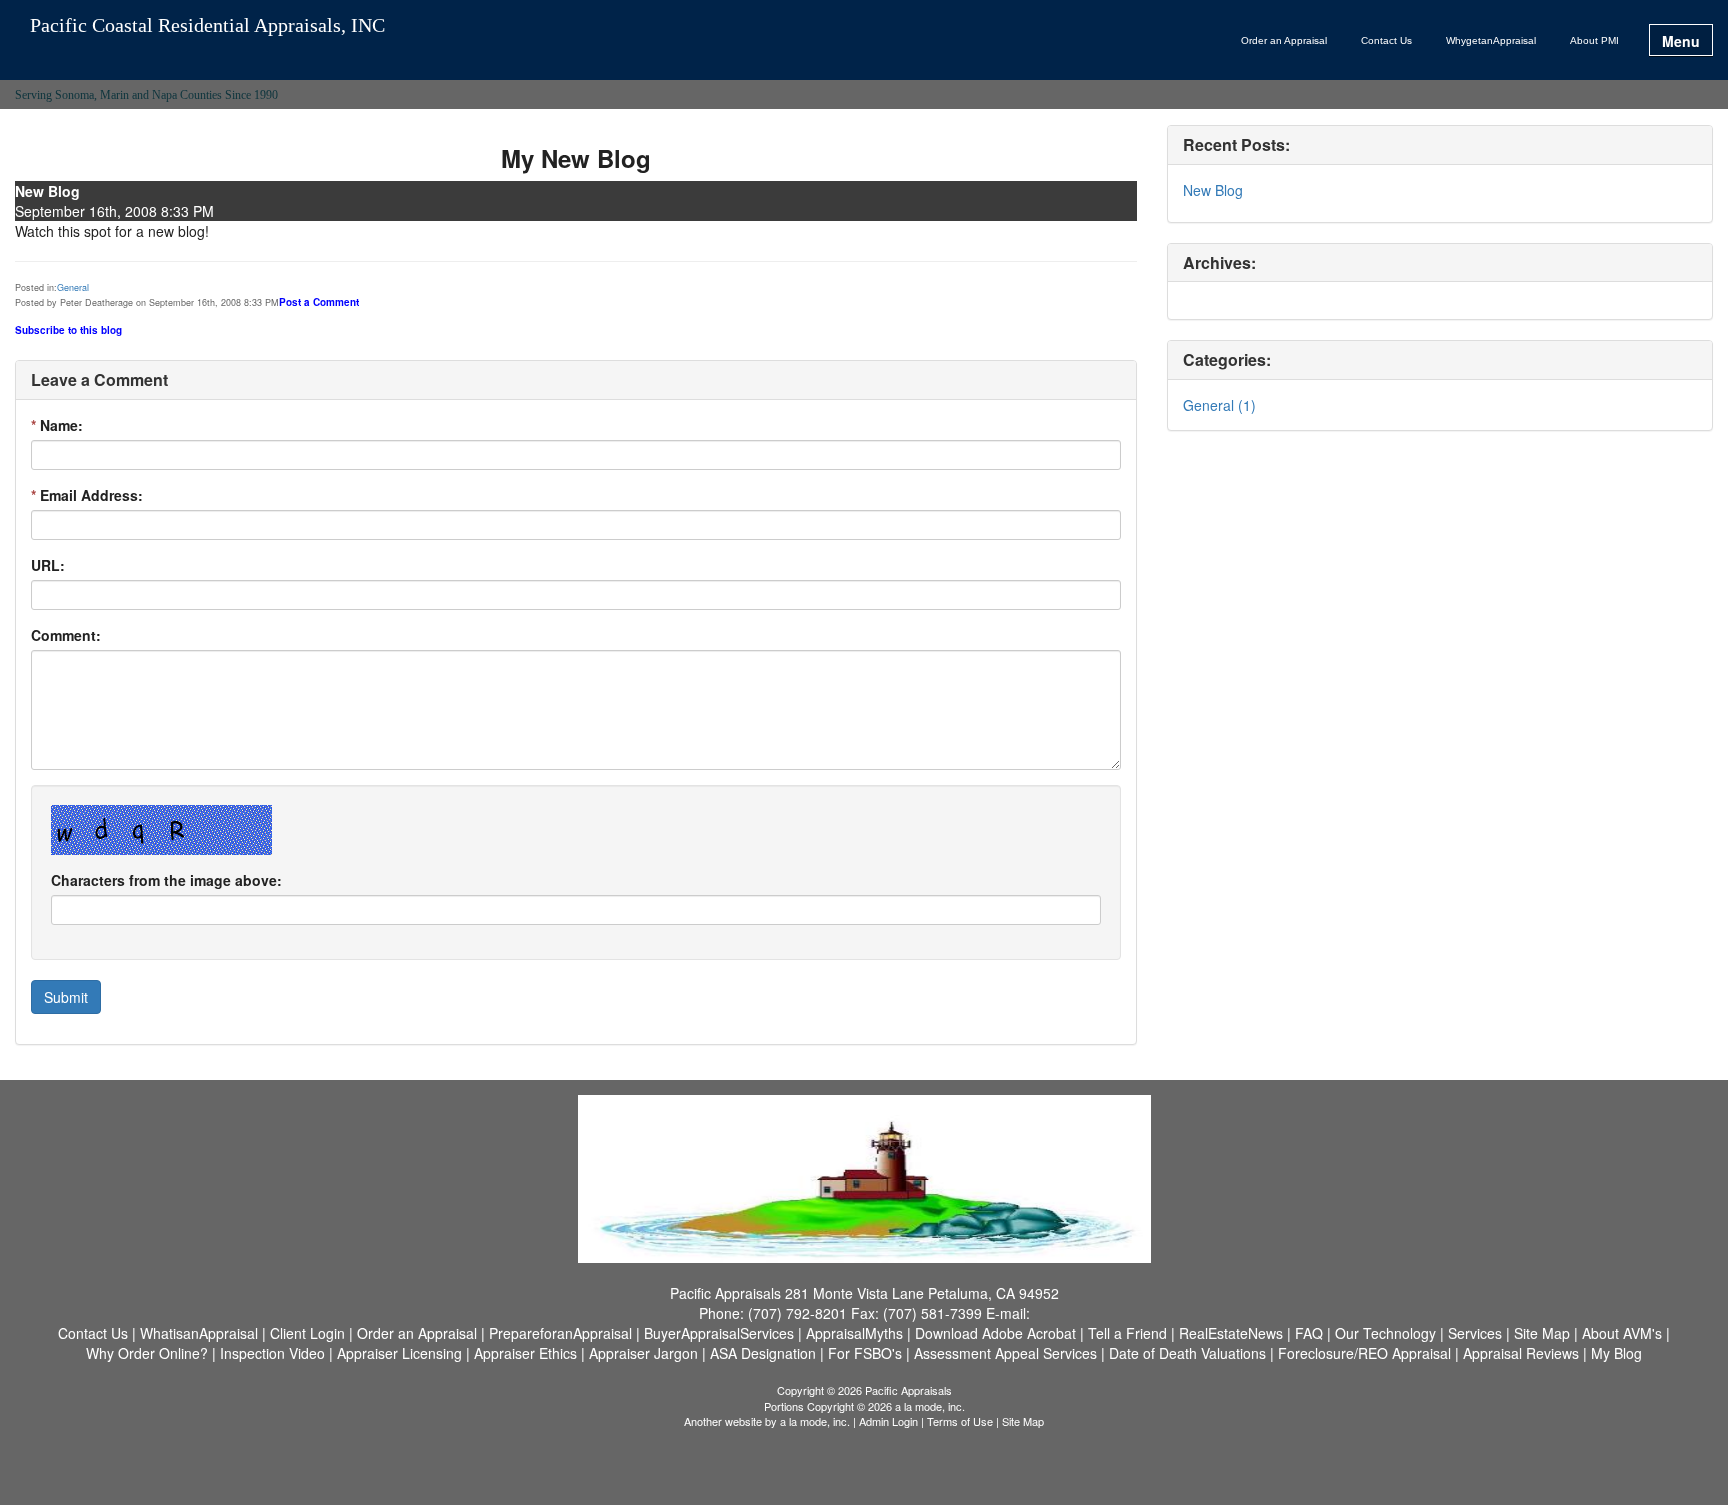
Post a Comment (319, 302)
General (73, 287)
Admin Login (888, 1421)
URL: (48, 565)
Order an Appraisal (1284, 40)
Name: (57, 425)
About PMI (1594, 40)
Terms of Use (960, 1421)
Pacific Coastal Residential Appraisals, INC (207, 25)
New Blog (1213, 190)
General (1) (1219, 405)
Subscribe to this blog (68, 330)
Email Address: (87, 495)
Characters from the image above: (166, 880)
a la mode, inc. (815, 1421)
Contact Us (1386, 40)
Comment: (66, 635)
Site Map (1023, 1421)
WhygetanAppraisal (1491, 40)
